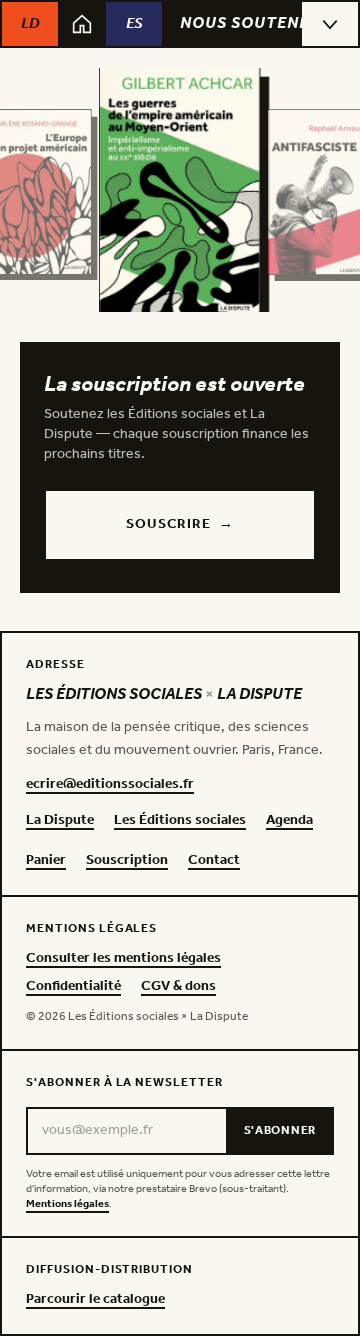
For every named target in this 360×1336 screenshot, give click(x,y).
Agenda (289, 821)
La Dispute (60, 821)
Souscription (127, 861)
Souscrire (179, 524)
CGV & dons (178, 987)
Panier (46, 861)
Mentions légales (67, 1204)
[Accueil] (82, 24)
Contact (214, 861)
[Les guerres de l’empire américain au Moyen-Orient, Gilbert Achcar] (179, 192)
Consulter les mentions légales (123, 959)
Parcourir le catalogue (95, 1300)
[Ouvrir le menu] (330, 24)
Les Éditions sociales (180, 821)
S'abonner (280, 1130)
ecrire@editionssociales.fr (110, 785)
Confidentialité (73, 987)
